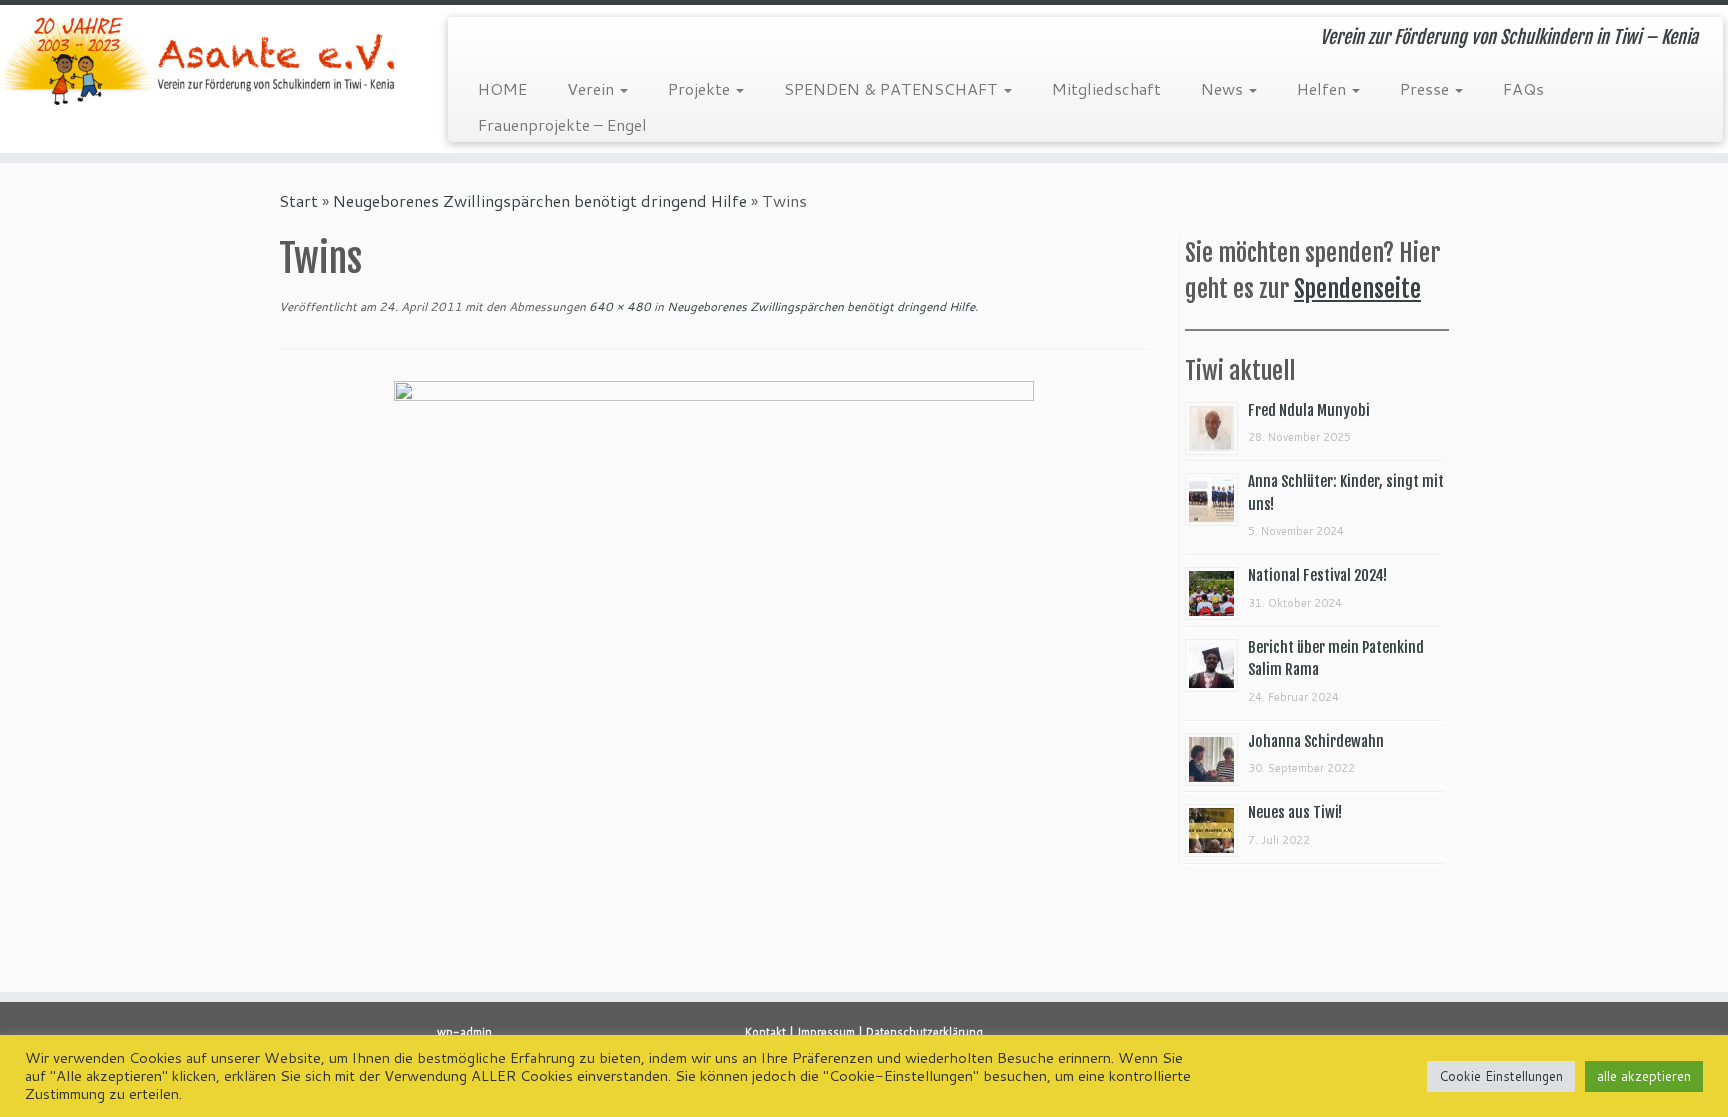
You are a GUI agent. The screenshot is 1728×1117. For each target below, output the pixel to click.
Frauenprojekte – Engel (562, 124)
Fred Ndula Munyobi (1309, 410)
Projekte (701, 88)
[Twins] (714, 618)
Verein (592, 88)
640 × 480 (618, 306)
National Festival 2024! (1317, 575)
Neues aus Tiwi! (1295, 812)
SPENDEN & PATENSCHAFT (893, 88)
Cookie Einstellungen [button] (1501, 1076)
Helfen (1323, 88)
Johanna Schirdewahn (1316, 741)
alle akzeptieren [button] (1644, 1076)
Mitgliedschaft (1106, 88)
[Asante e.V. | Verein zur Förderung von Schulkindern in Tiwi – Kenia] (199, 60)
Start (298, 200)
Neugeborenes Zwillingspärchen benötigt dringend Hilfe (540, 200)
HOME (502, 88)
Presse (1426, 88)
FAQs (1523, 88)
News (1224, 88)
